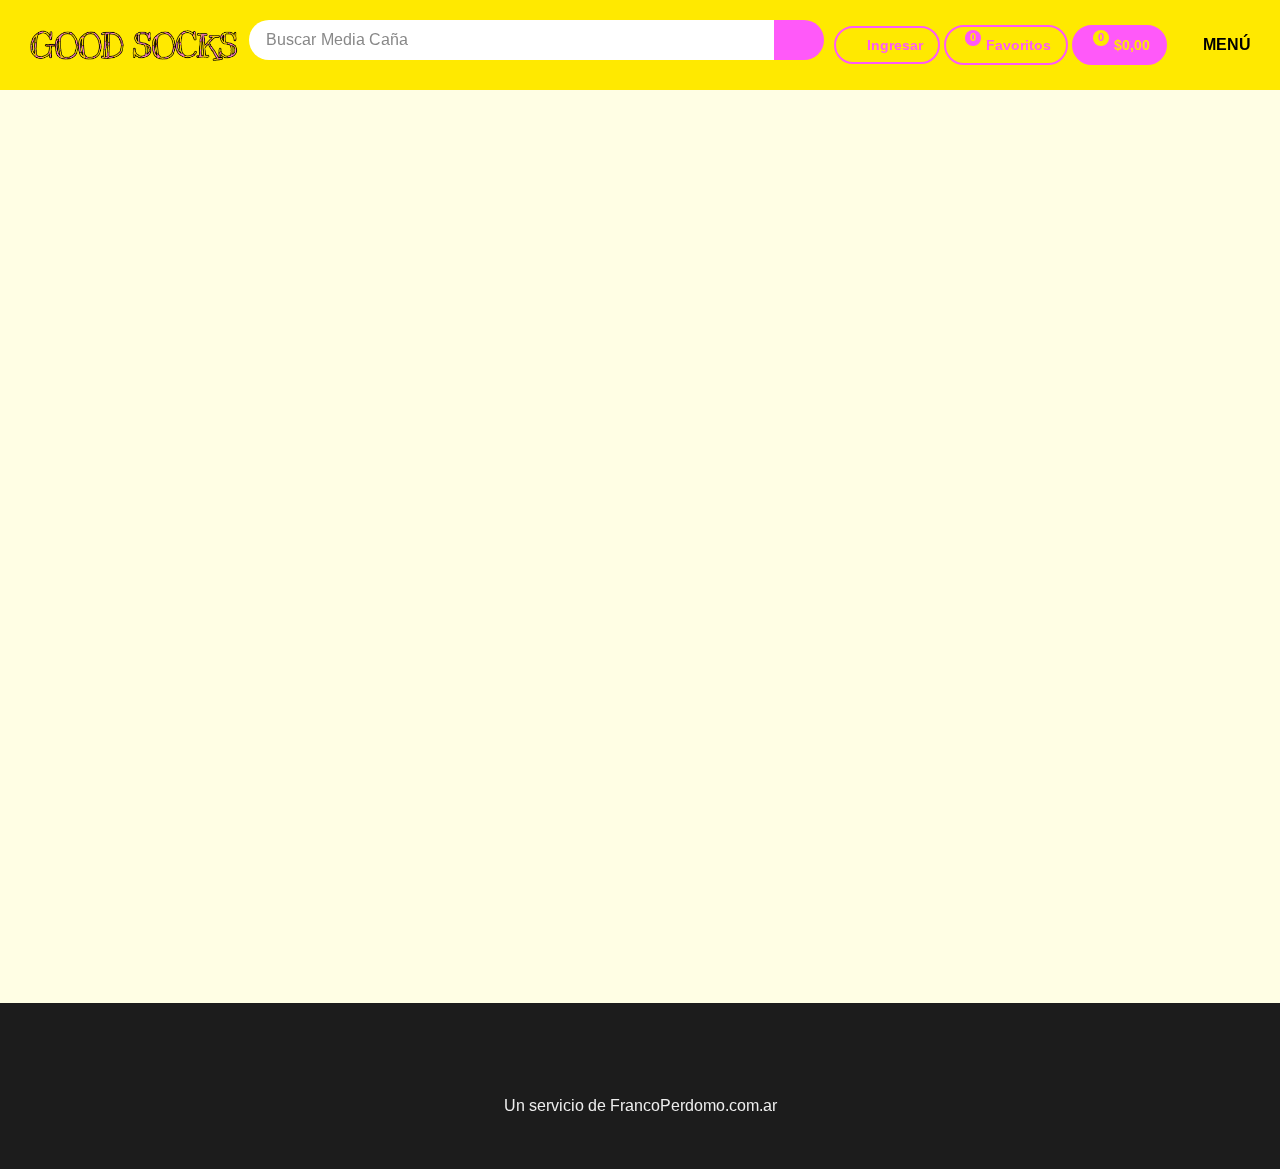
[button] (1006, 45)
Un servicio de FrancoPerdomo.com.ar (640, 1105)
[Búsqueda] (799, 40)
